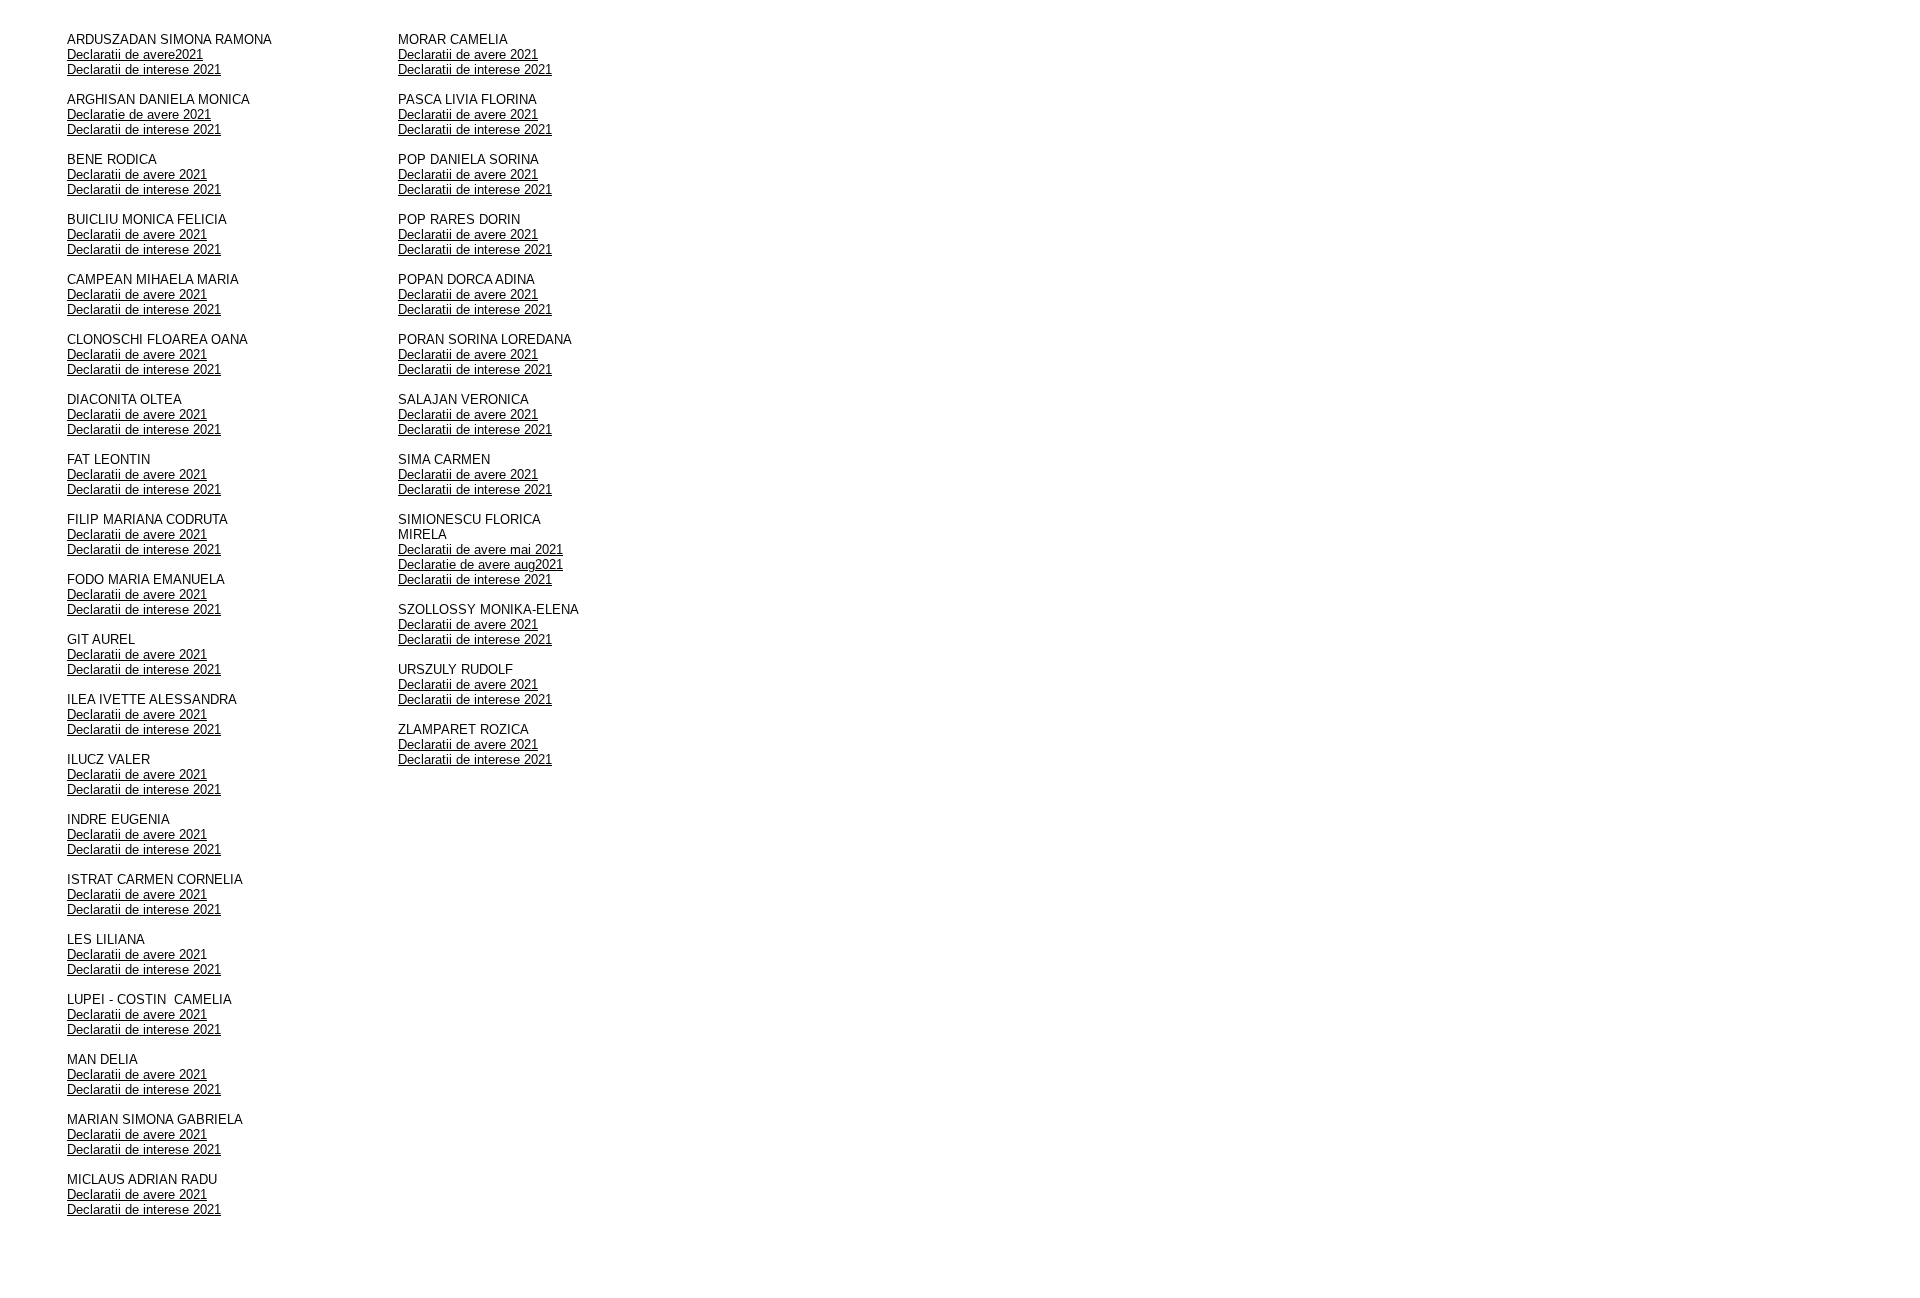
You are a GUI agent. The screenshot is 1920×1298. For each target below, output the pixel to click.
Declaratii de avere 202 (133, 954)
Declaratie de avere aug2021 (480, 564)
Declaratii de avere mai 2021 (480, 549)
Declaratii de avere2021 (135, 54)
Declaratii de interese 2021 (144, 69)
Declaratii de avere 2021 (137, 174)
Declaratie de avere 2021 (139, 114)
